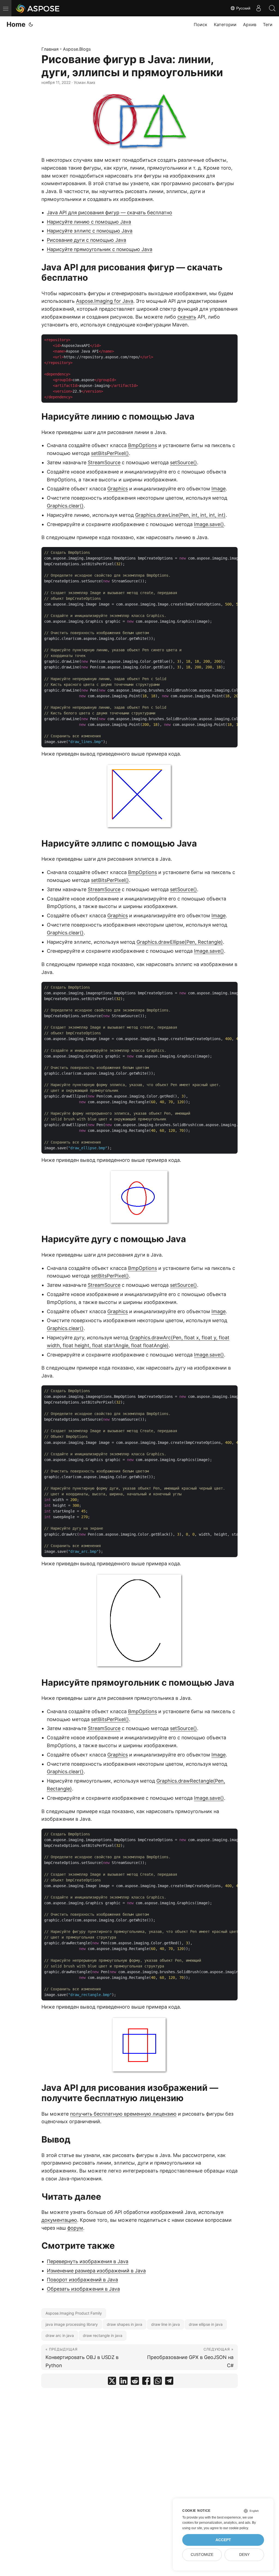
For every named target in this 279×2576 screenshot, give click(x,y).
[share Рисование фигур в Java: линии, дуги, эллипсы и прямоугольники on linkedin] (123, 2382)
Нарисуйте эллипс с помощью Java (90, 231)
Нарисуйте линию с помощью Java (89, 222)
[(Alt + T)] (31, 25)
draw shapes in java (125, 2324)
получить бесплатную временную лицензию (123, 2114)
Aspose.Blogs (77, 49)
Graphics (118, 489)
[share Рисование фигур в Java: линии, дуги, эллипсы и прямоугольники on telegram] (169, 2382)
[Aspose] (38, 8)
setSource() (184, 462)
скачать (187, 317)
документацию (59, 2220)
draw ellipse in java (206, 2324)
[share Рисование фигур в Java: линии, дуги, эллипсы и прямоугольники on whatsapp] (158, 2382)
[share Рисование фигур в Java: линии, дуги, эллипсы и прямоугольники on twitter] (112, 2382)
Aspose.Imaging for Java (105, 301)
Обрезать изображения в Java (83, 2289)
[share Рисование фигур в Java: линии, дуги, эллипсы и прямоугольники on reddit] (135, 2382)
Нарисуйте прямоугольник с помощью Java (100, 249)
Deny (244, 2555)
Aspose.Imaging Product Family (74, 2313)
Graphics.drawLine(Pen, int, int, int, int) (180, 515)
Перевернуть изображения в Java (88, 2261)
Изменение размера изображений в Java (96, 2271)
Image (219, 489)
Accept (223, 2540)
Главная (50, 49)
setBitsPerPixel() (110, 453)
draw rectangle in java (103, 2335)
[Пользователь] (259, 8)
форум (75, 2228)
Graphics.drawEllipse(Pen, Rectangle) (180, 942)
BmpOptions (142, 445)
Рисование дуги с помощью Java (87, 240)
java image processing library (72, 2324)
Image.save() (209, 524)
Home (16, 24)
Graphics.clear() (65, 506)
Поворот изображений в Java (82, 2280)
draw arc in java (60, 2335)
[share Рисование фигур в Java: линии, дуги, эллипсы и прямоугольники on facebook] (146, 2382)
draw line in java (166, 2324)
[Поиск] (272, 8)
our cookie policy (236, 2528)
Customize (202, 2555)
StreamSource (104, 462)
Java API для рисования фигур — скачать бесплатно (110, 213)
